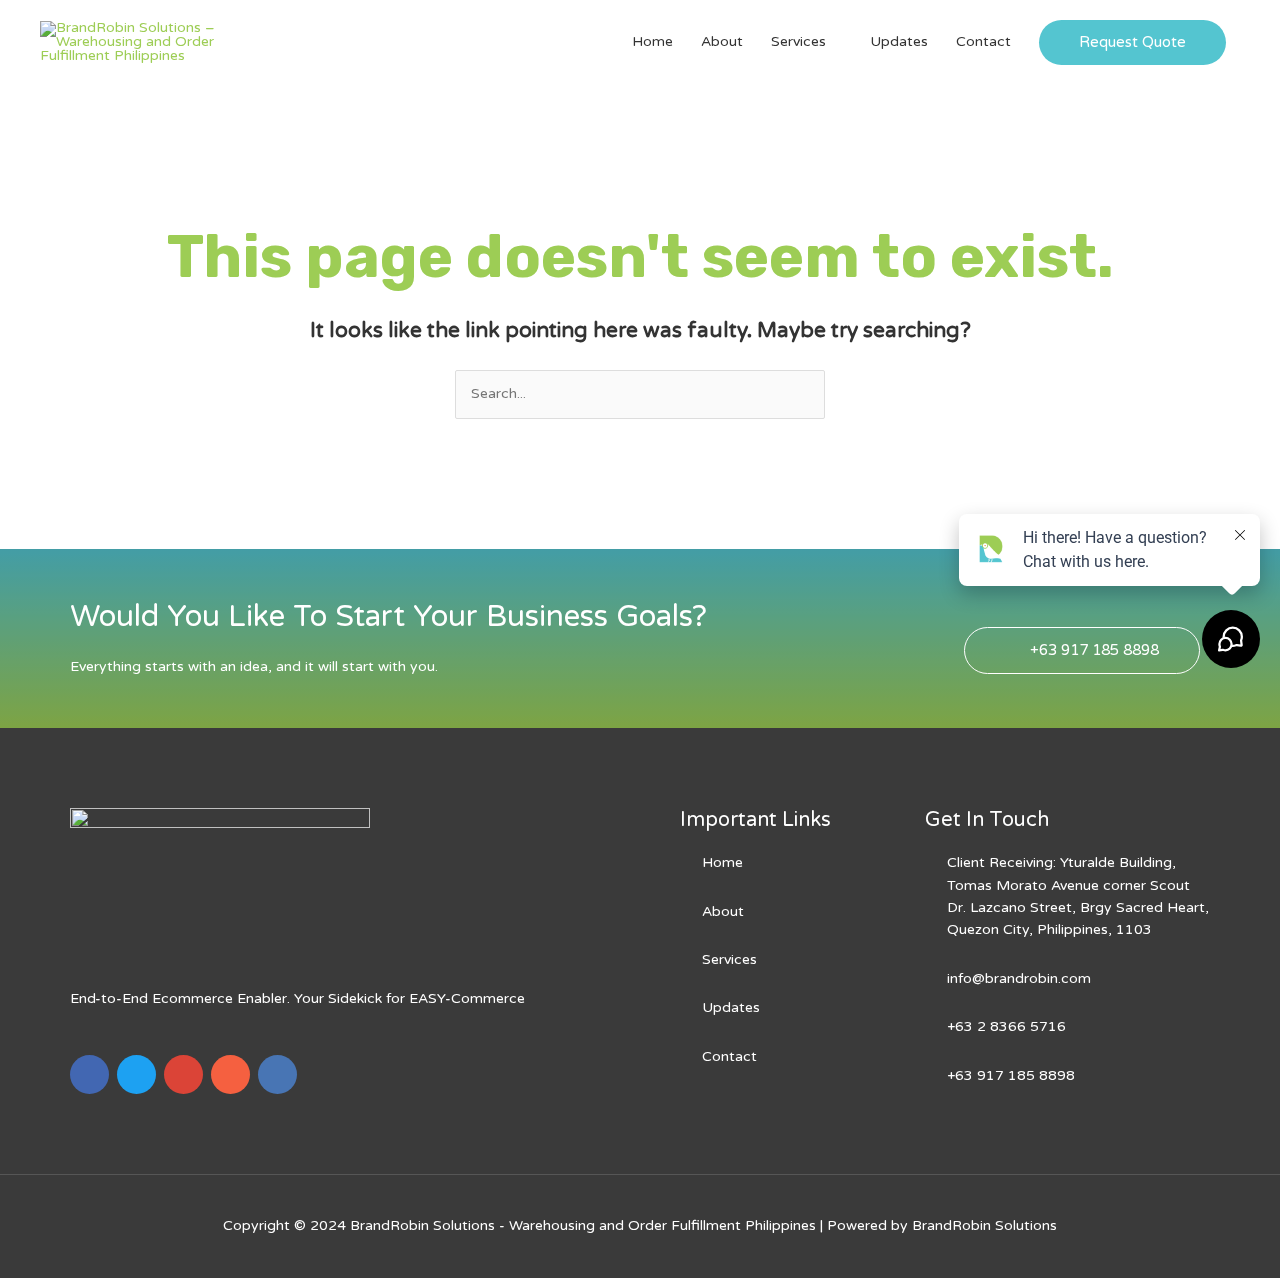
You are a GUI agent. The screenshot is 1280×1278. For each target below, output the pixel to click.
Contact (983, 41)
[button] (1132, 42)
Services (798, 41)
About (722, 41)
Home (652, 41)
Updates (899, 41)
